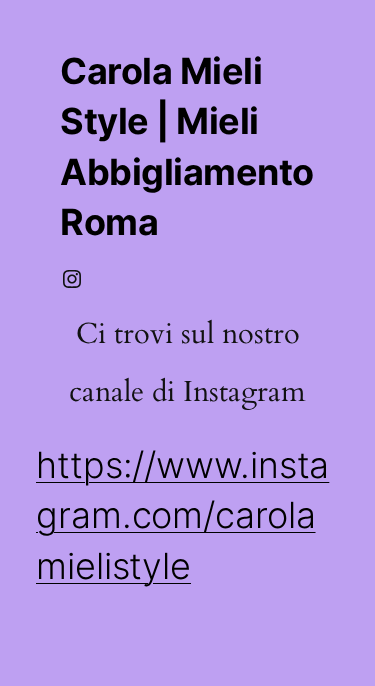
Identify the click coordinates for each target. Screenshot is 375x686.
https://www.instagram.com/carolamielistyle (182, 515)
